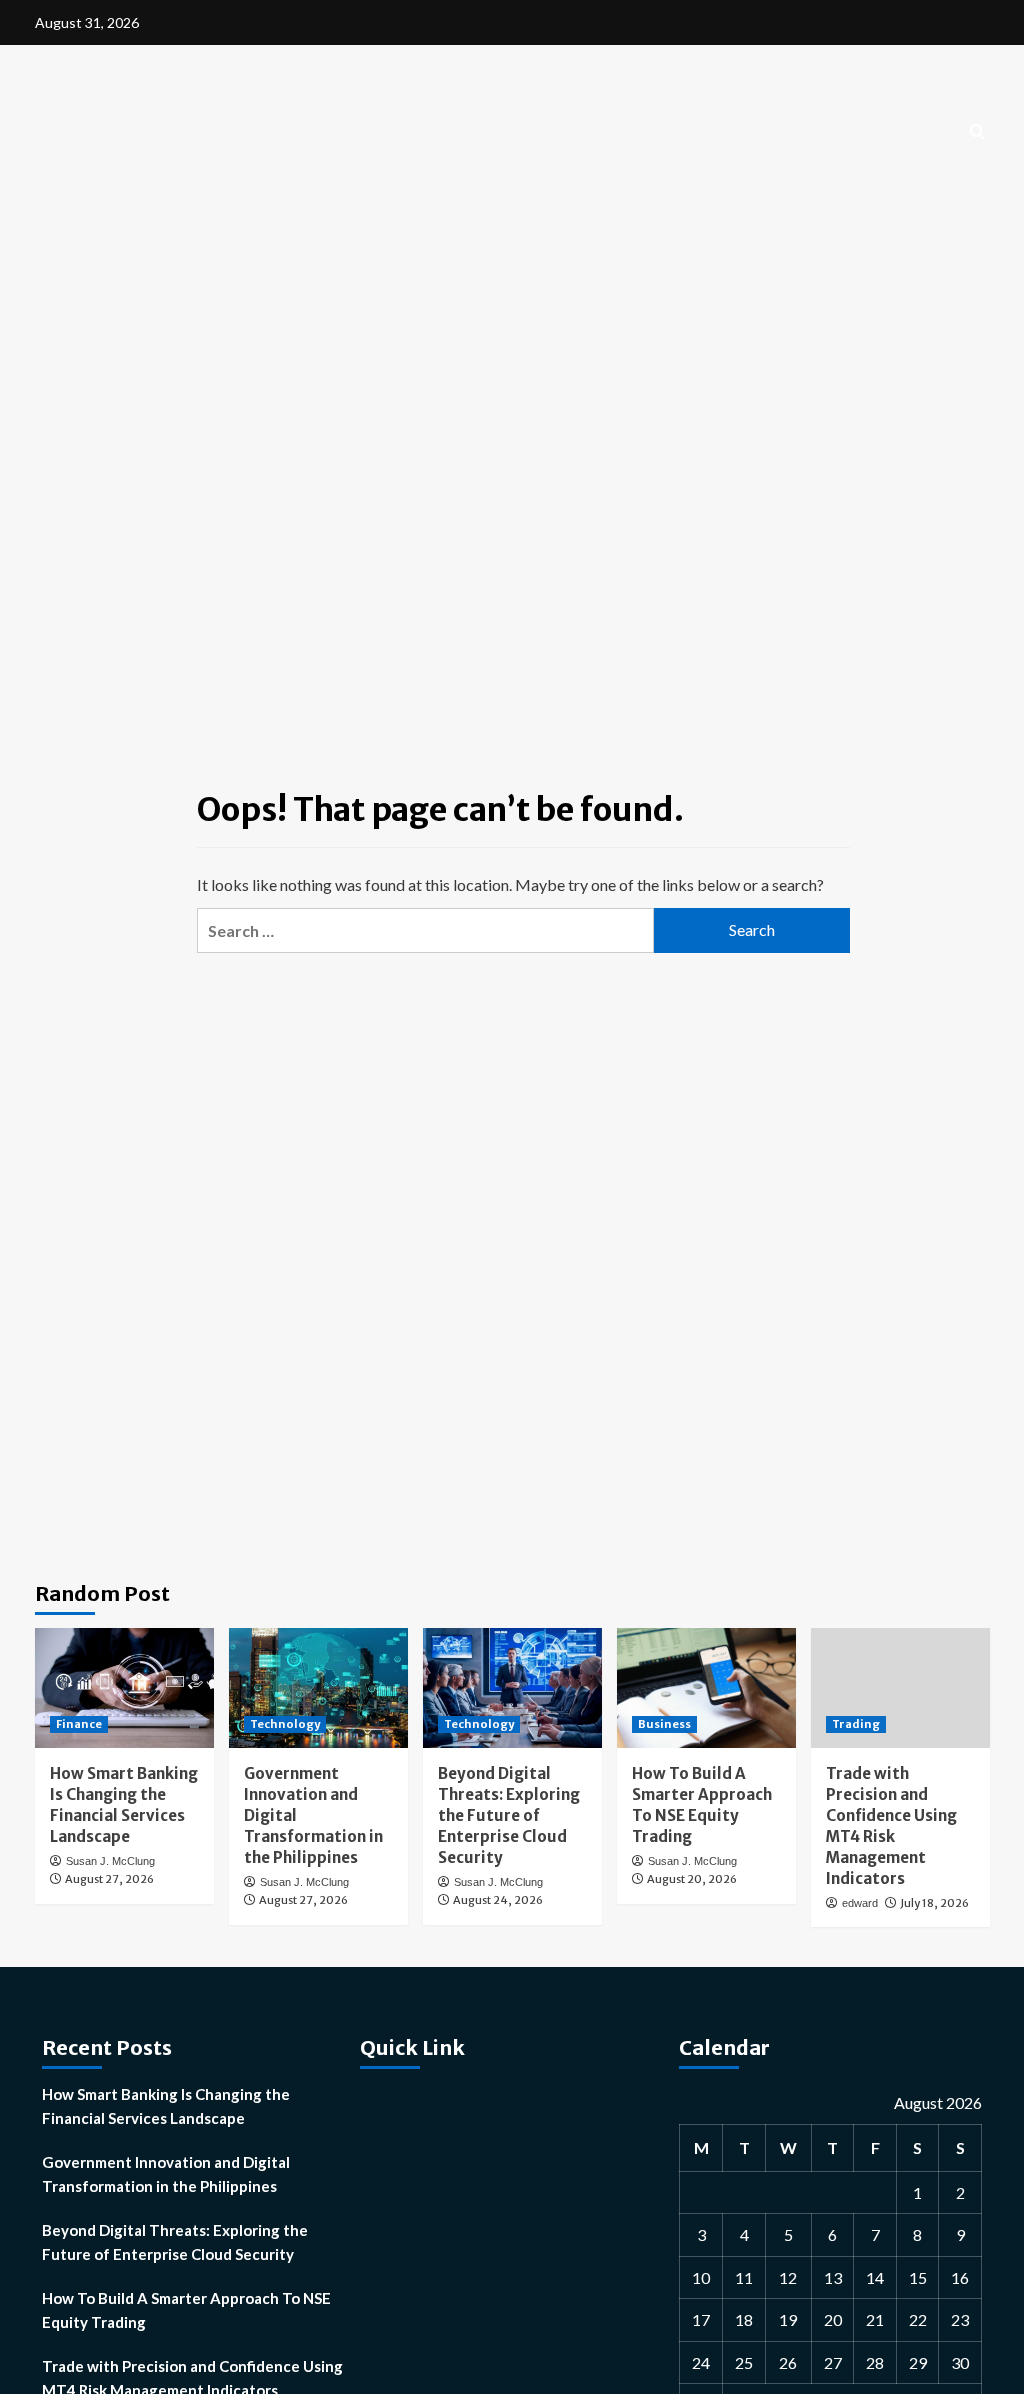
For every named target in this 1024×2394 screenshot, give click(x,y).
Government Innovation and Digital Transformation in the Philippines (166, 2174)
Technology (285, 1724)
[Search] (977, 132)
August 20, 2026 (692, 1879)
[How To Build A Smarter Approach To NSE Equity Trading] (706, 1687)
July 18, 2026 (934, 1903)
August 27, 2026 (109, 1879)
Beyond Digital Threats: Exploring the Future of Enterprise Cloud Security (509, 1815)
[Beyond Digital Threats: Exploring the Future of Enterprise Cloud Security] (512, 1687)
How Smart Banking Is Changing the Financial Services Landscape (166, 2106)
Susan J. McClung (110, 1861)
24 (701, 2362)
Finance (79, 1724)
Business (664, 1724)
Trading (856, 1724)
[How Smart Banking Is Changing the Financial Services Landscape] (124, 1687)
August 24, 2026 (498, 1900)
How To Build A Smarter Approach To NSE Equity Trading (186, 2310)
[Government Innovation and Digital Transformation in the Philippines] (318, 1687)
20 (833, 2319)
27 (833, 2362)
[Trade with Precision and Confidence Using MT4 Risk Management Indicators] (900, 1687)
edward (860, 1903)
